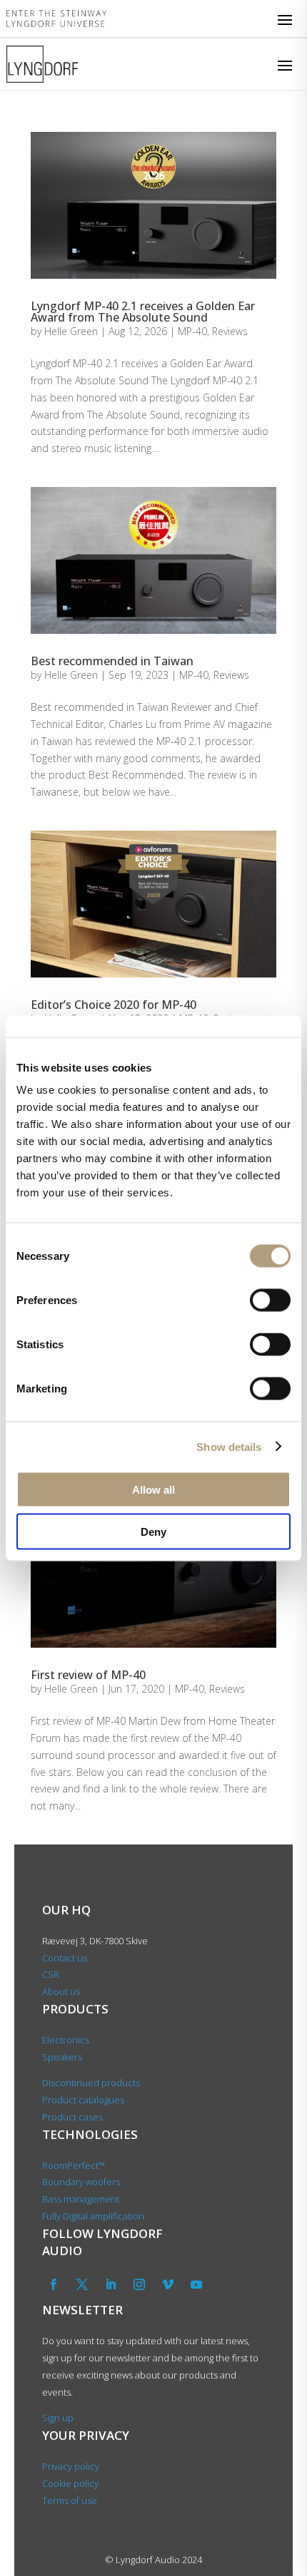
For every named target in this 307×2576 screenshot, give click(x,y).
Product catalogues (83, 2100)
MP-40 (192, 331)
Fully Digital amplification (93, 2216)
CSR (51, 1974)
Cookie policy (70, 2483)
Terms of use (70, 2500)
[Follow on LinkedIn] (111, 2284)
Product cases (72, 2117)
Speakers (62, 2057)
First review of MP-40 (88, 1675)
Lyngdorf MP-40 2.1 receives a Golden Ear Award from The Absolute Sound (143, 312)
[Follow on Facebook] (54, 2284)
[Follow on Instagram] (139, 2284)
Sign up (58, 2418)
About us (62, 1991)
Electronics (66, 2040)
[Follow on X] (82, 2284)
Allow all (153, 1490)
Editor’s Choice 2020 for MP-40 (114, 1005)
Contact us (65, 1958)
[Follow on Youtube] (196, 2284)
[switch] (270, 1300)
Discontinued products (91, 2083)
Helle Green (71, 331)
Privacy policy (71, 2466)
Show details (229, 1446)
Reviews (230, 331)
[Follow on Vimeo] (168, 2284)
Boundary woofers (81, 2182)
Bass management (81, 2199)
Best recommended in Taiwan (112, 661)
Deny (153, 1531)
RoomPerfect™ (74, 2165)
